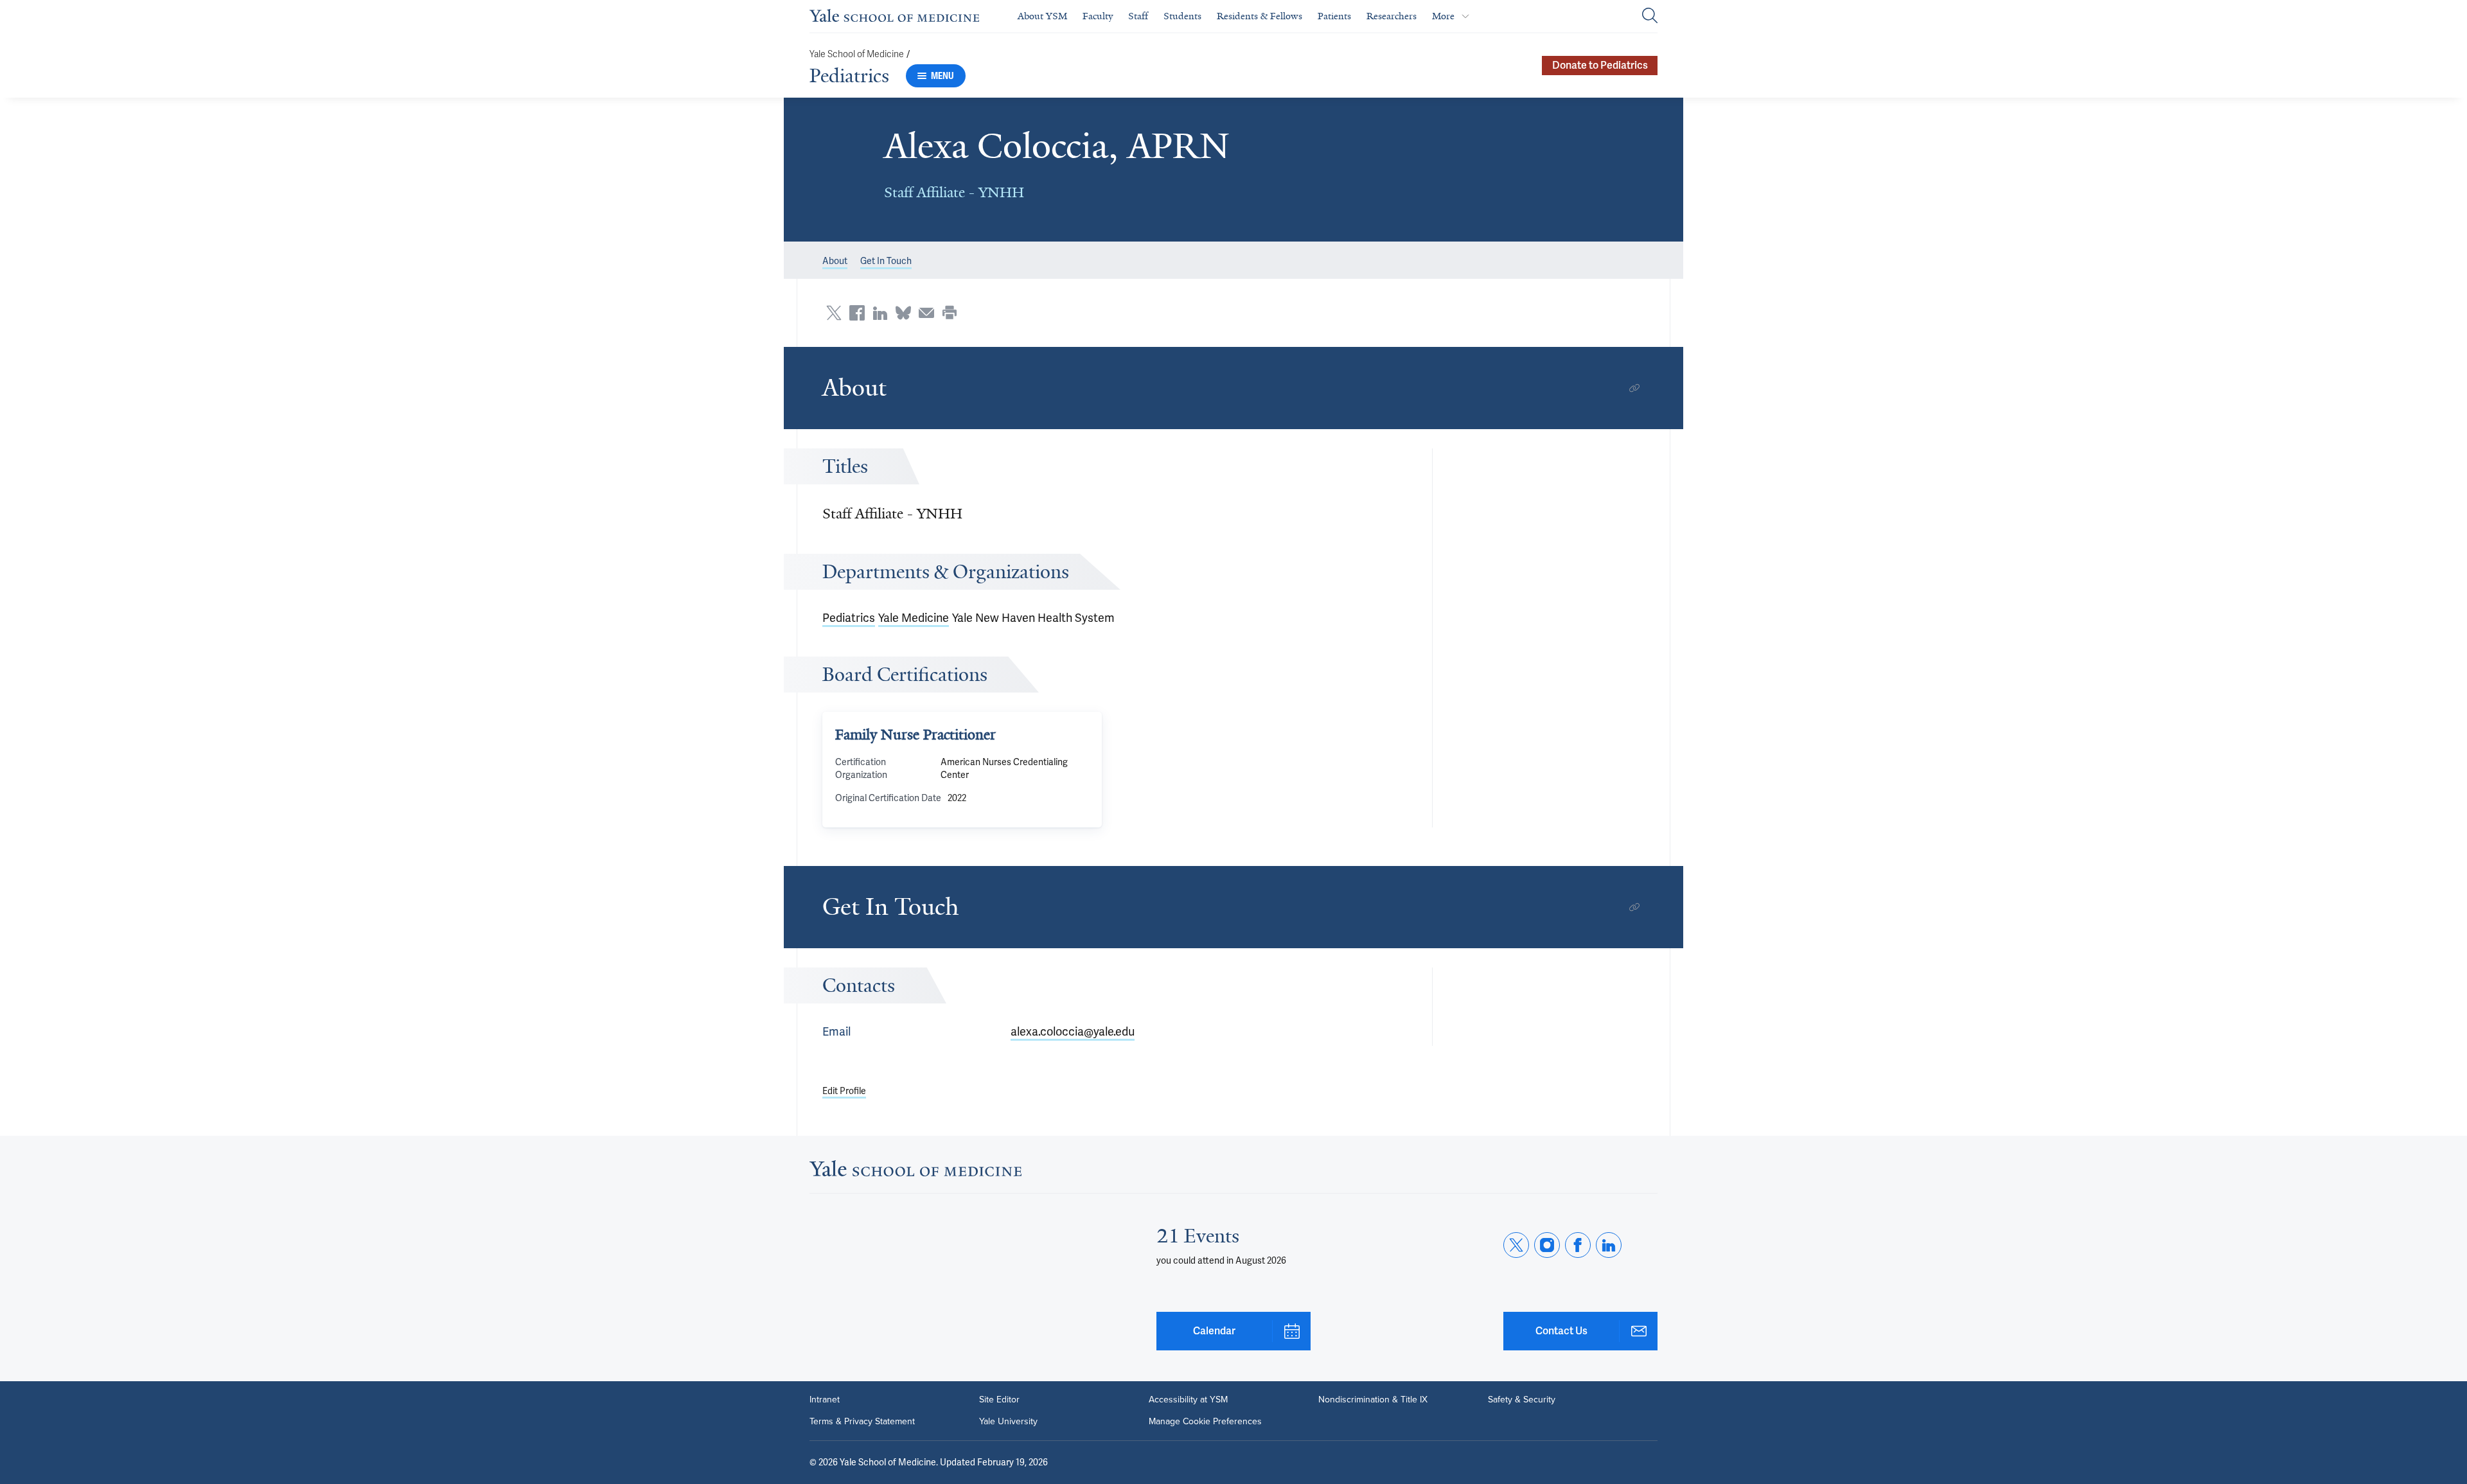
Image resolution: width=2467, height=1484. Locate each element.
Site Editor (999, 1400)
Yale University (1008, 1422)
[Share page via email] (926, 313)
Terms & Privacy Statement (862, 1422)
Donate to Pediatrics (1600, 65)
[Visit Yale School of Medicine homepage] (915, 1172)
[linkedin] (1609, 1245)
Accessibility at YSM (1188, 1400)
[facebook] (1578, 1245)
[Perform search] (1650, 16)
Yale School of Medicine (857, 54)
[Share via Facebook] (857, 313)
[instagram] (1547, 1245)
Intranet (825, 1400)
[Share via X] (834, 313)
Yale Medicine (914, 618)
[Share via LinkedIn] (880, 313)
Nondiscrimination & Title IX (1373, 1400)
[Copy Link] (1634, 388)
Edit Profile (844, 1091)
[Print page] (950, 313)
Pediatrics (849, 76)
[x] (1516, 1245)
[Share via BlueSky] (903, 313)
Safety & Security (1522, 1400)
